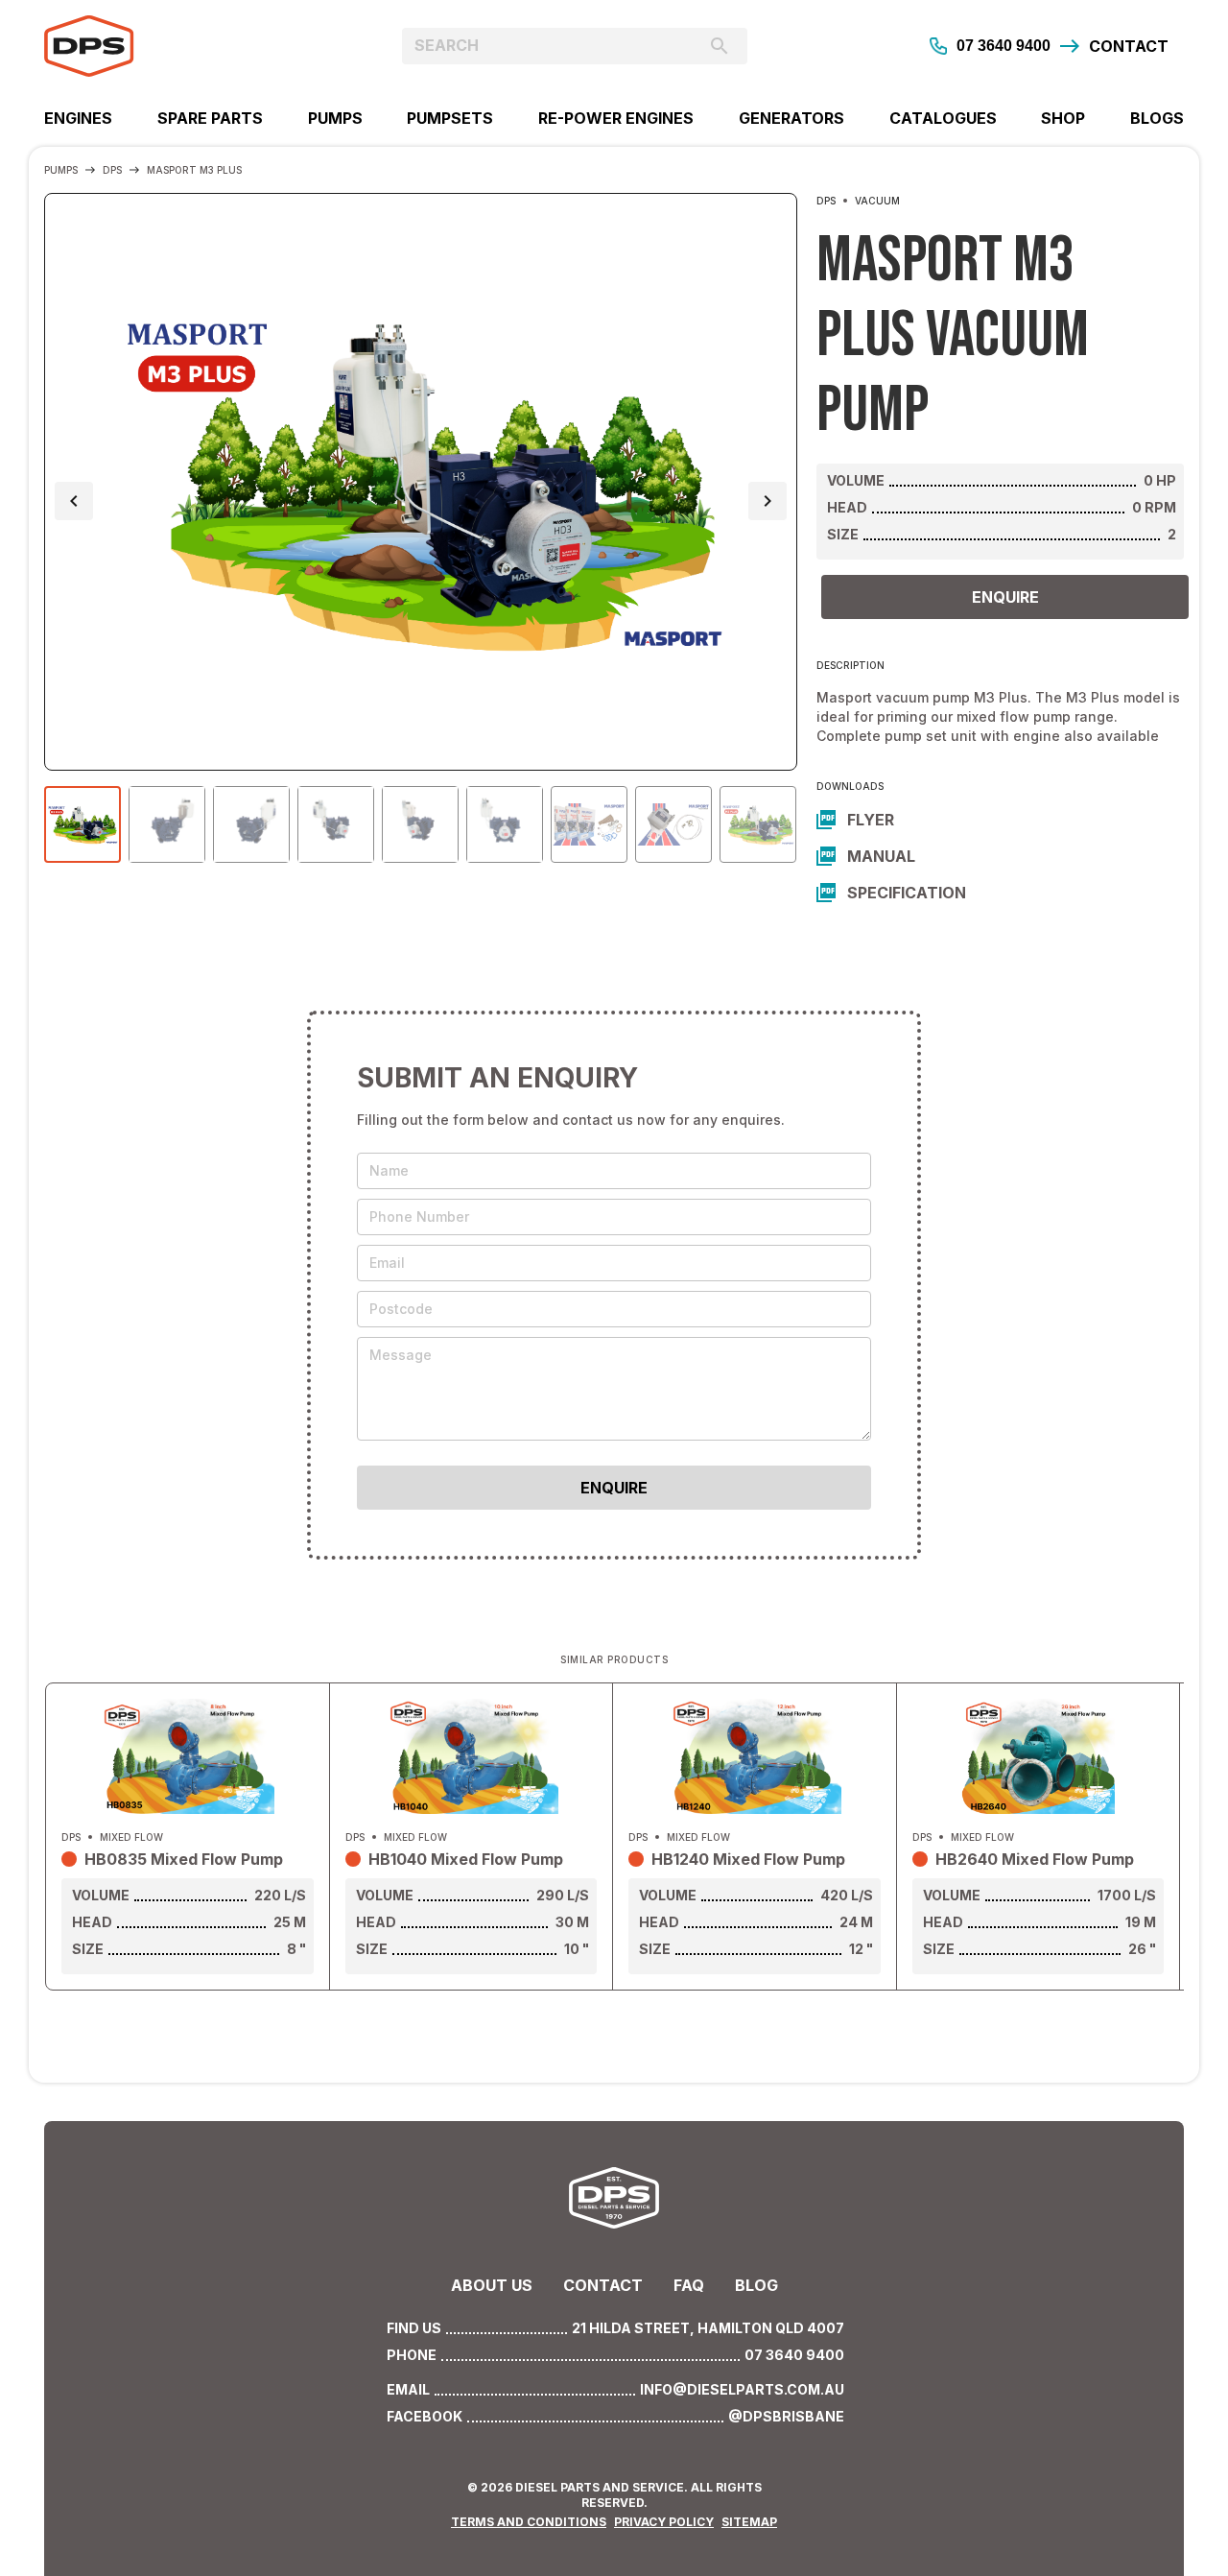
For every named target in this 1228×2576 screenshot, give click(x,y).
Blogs (1157, 118)
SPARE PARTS (210, 118)
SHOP (1063, 118)
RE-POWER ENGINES (616, 118)
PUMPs (335, 118)
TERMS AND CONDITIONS (529, 2522)
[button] (74, 501)
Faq (689, 2285)
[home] (187, 46)
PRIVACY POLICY (664, 2522)
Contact (603, 2285)
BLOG (756, 2285)
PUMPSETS (450, 118)
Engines (78, 118)
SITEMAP (749, 2522)
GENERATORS (791, 118)
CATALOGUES (943, 118)
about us (492, 2285)
